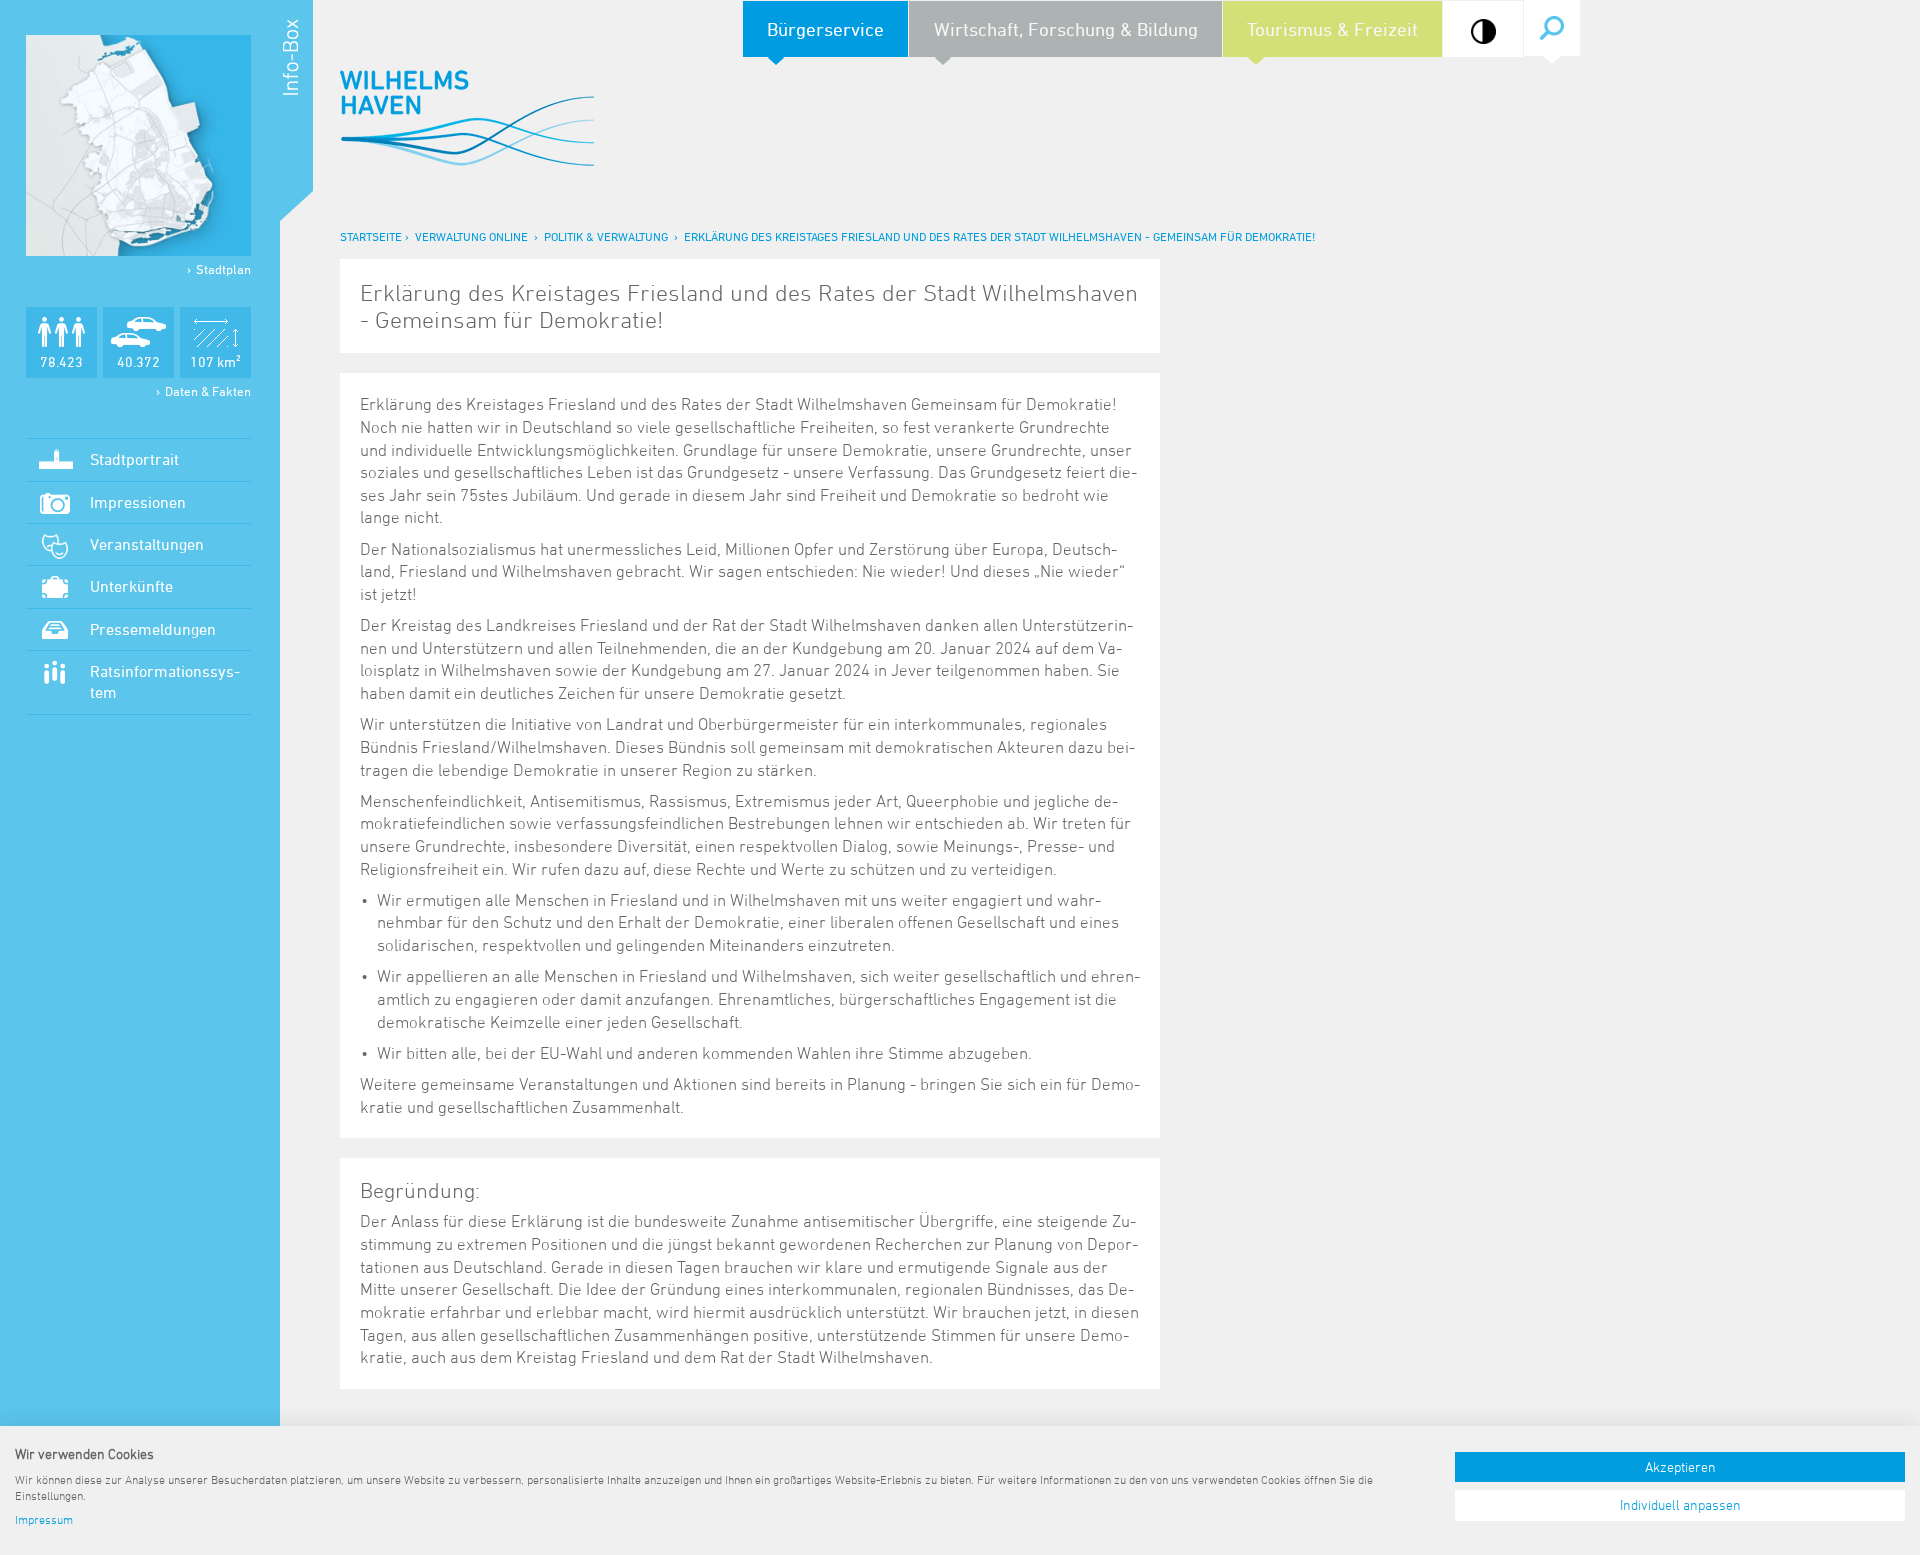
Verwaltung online (471, 236)
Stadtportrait (134, 459)
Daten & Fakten (208, 391)
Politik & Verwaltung (606, 236)
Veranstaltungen (147, 544)
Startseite (371, 236)
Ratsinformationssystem (165, 681)
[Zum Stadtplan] (138, 145)
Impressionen (138, 502)
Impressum (44, 1519)
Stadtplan (223, 269)
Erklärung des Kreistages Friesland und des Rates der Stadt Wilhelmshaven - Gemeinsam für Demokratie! (999, 236)
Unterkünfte (131, 586)
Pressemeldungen (153, 629)
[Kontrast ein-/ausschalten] (1483, 31)
